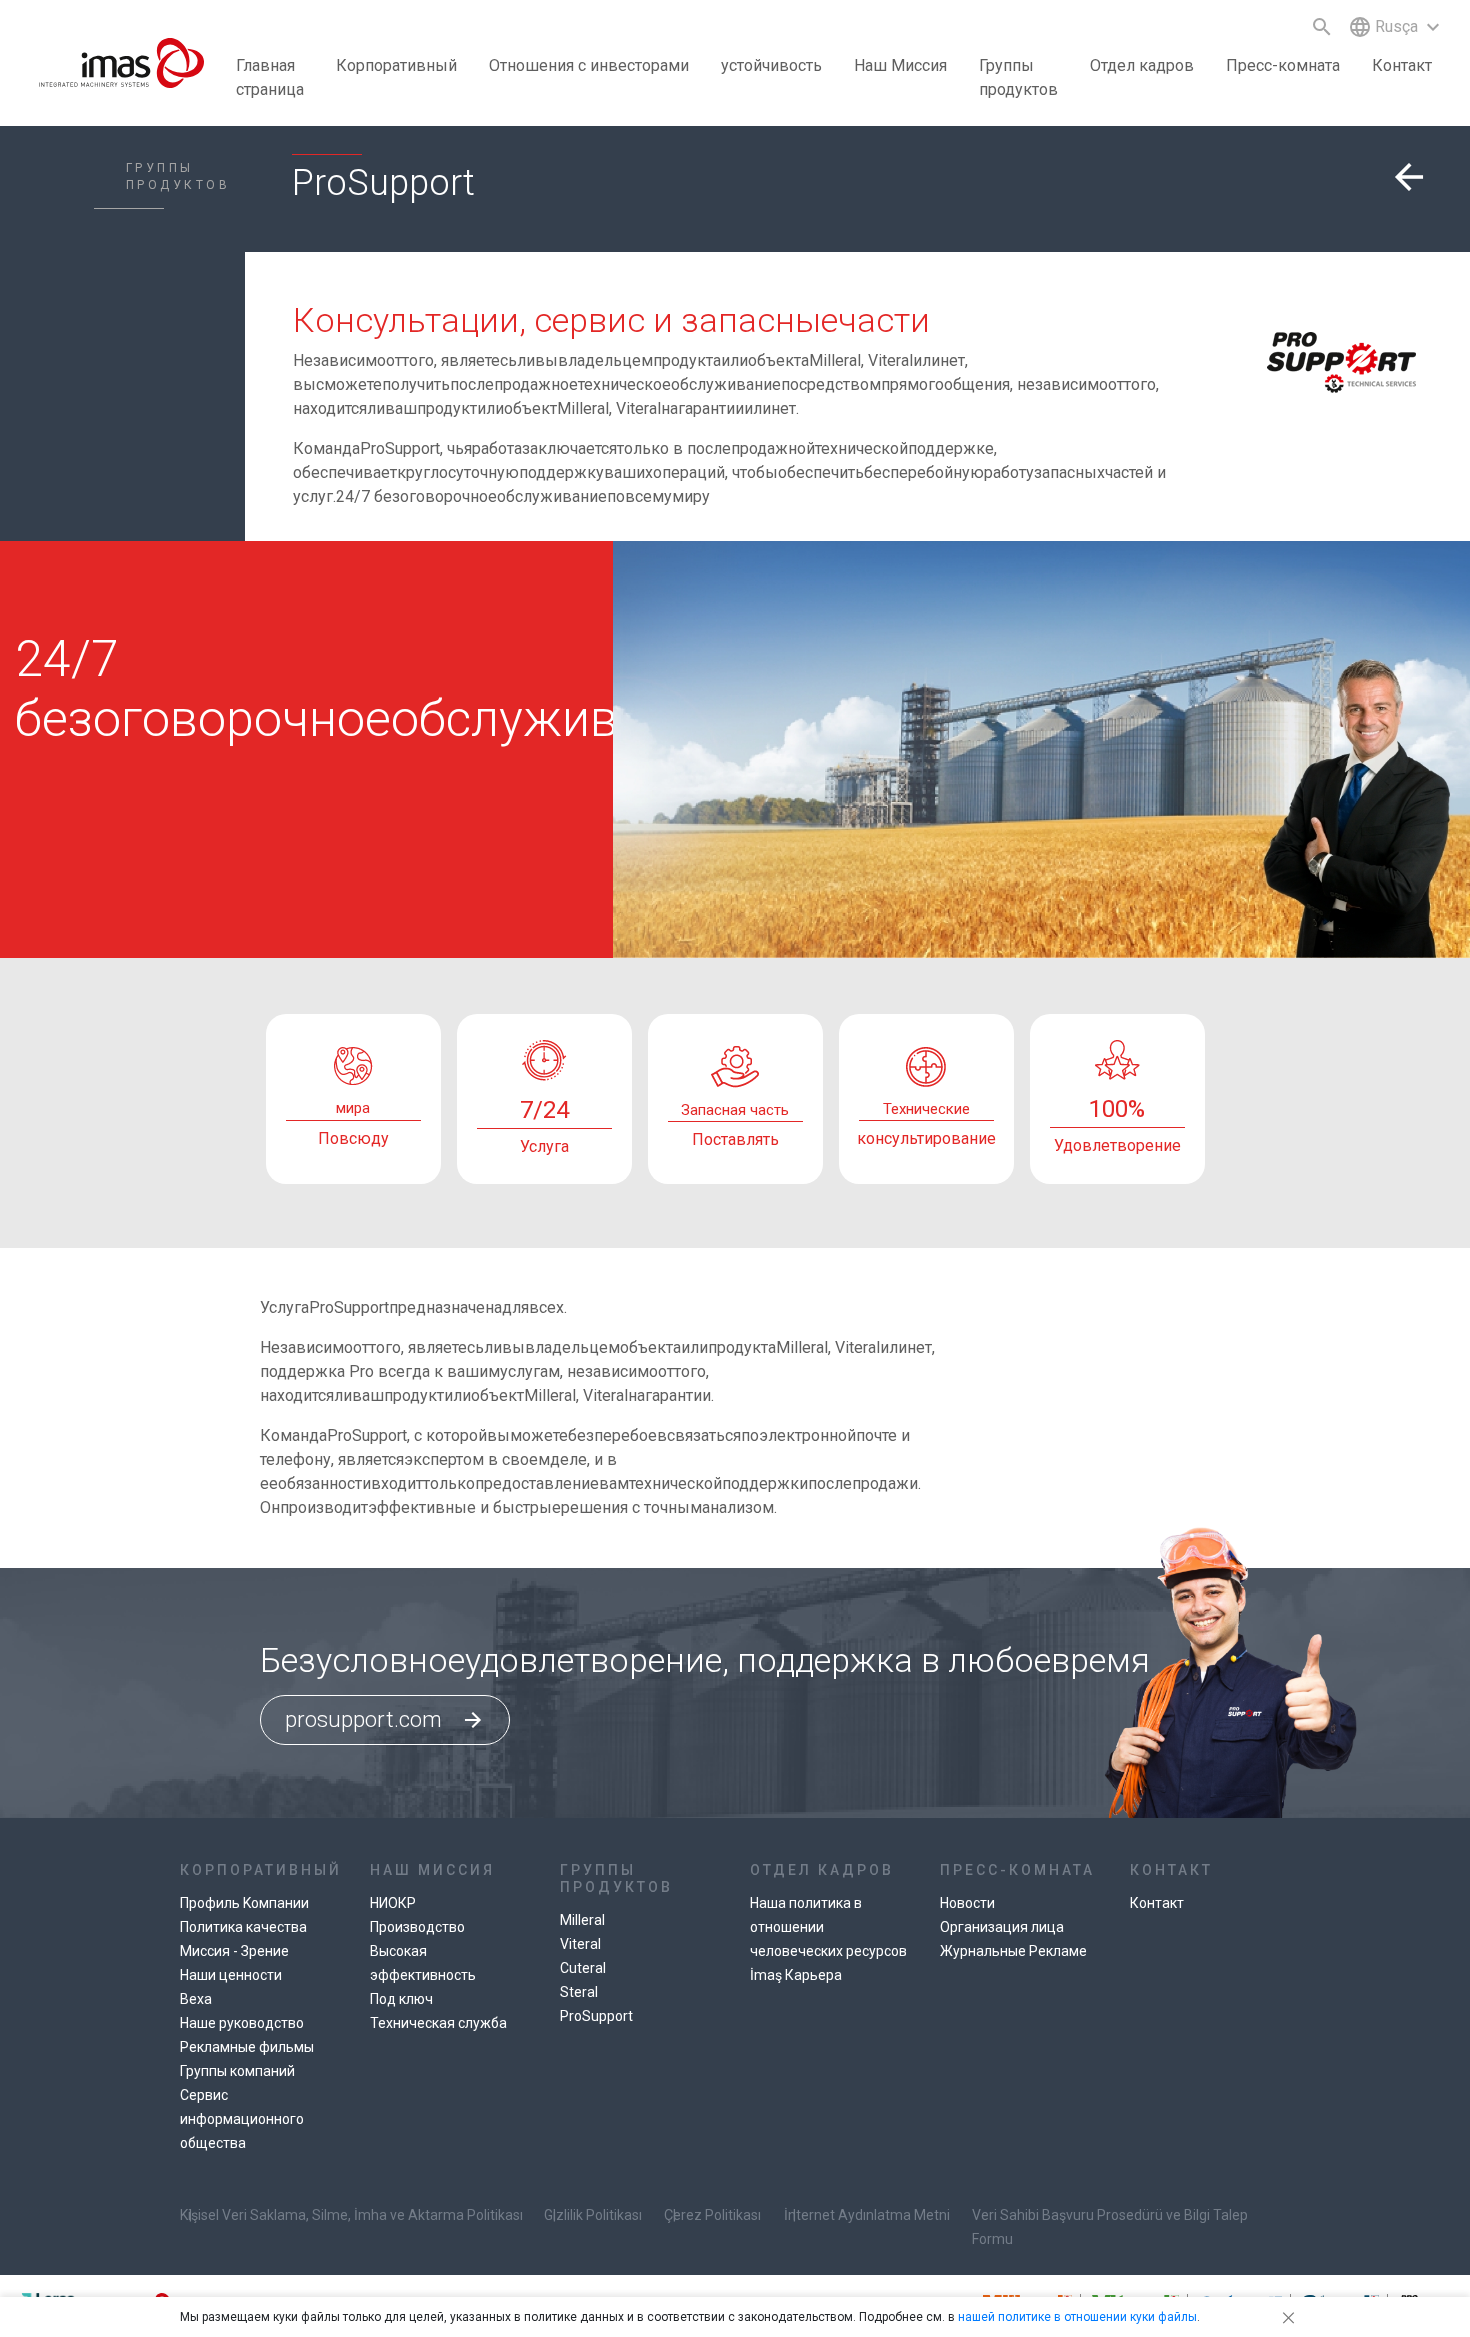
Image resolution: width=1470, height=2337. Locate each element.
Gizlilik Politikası (593, 2215)
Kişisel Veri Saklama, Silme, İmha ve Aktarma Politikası (351, 2215)
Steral (579, 1992)
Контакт (1402, 65)
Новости (967, 1903)
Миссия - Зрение (234, 1951)
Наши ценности (231, 1975)
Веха (196, 1999)
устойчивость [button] (771, 65)
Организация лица (1002, 1927)
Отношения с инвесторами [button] (589, 65)
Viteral (580, 1944)
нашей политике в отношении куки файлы (1077, 2317)
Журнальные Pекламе (1013, 1951)
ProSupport (596, 2016)
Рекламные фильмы (247, 2047)
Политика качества (243, 1927)
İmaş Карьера (796, 1975)
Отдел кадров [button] (1142, 65)
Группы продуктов (1018, 77)
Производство (417, 1927)
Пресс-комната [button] (1283, 65)
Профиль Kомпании (244, 1903)
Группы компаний (237, 2071)
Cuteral (583, 1968)
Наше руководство (242, 2023)
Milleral (582, 1920)
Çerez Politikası (712, 2215)
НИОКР (393, 1903)
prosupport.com (385, 1719)
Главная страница (270, 77)
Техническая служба (438, 2023)
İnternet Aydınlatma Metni (867, 2215)
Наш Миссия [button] (900, 65)
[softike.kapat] (1285, 2317)
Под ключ (401, 1999)
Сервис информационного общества (242, 2119)
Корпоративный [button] (396, 65)
